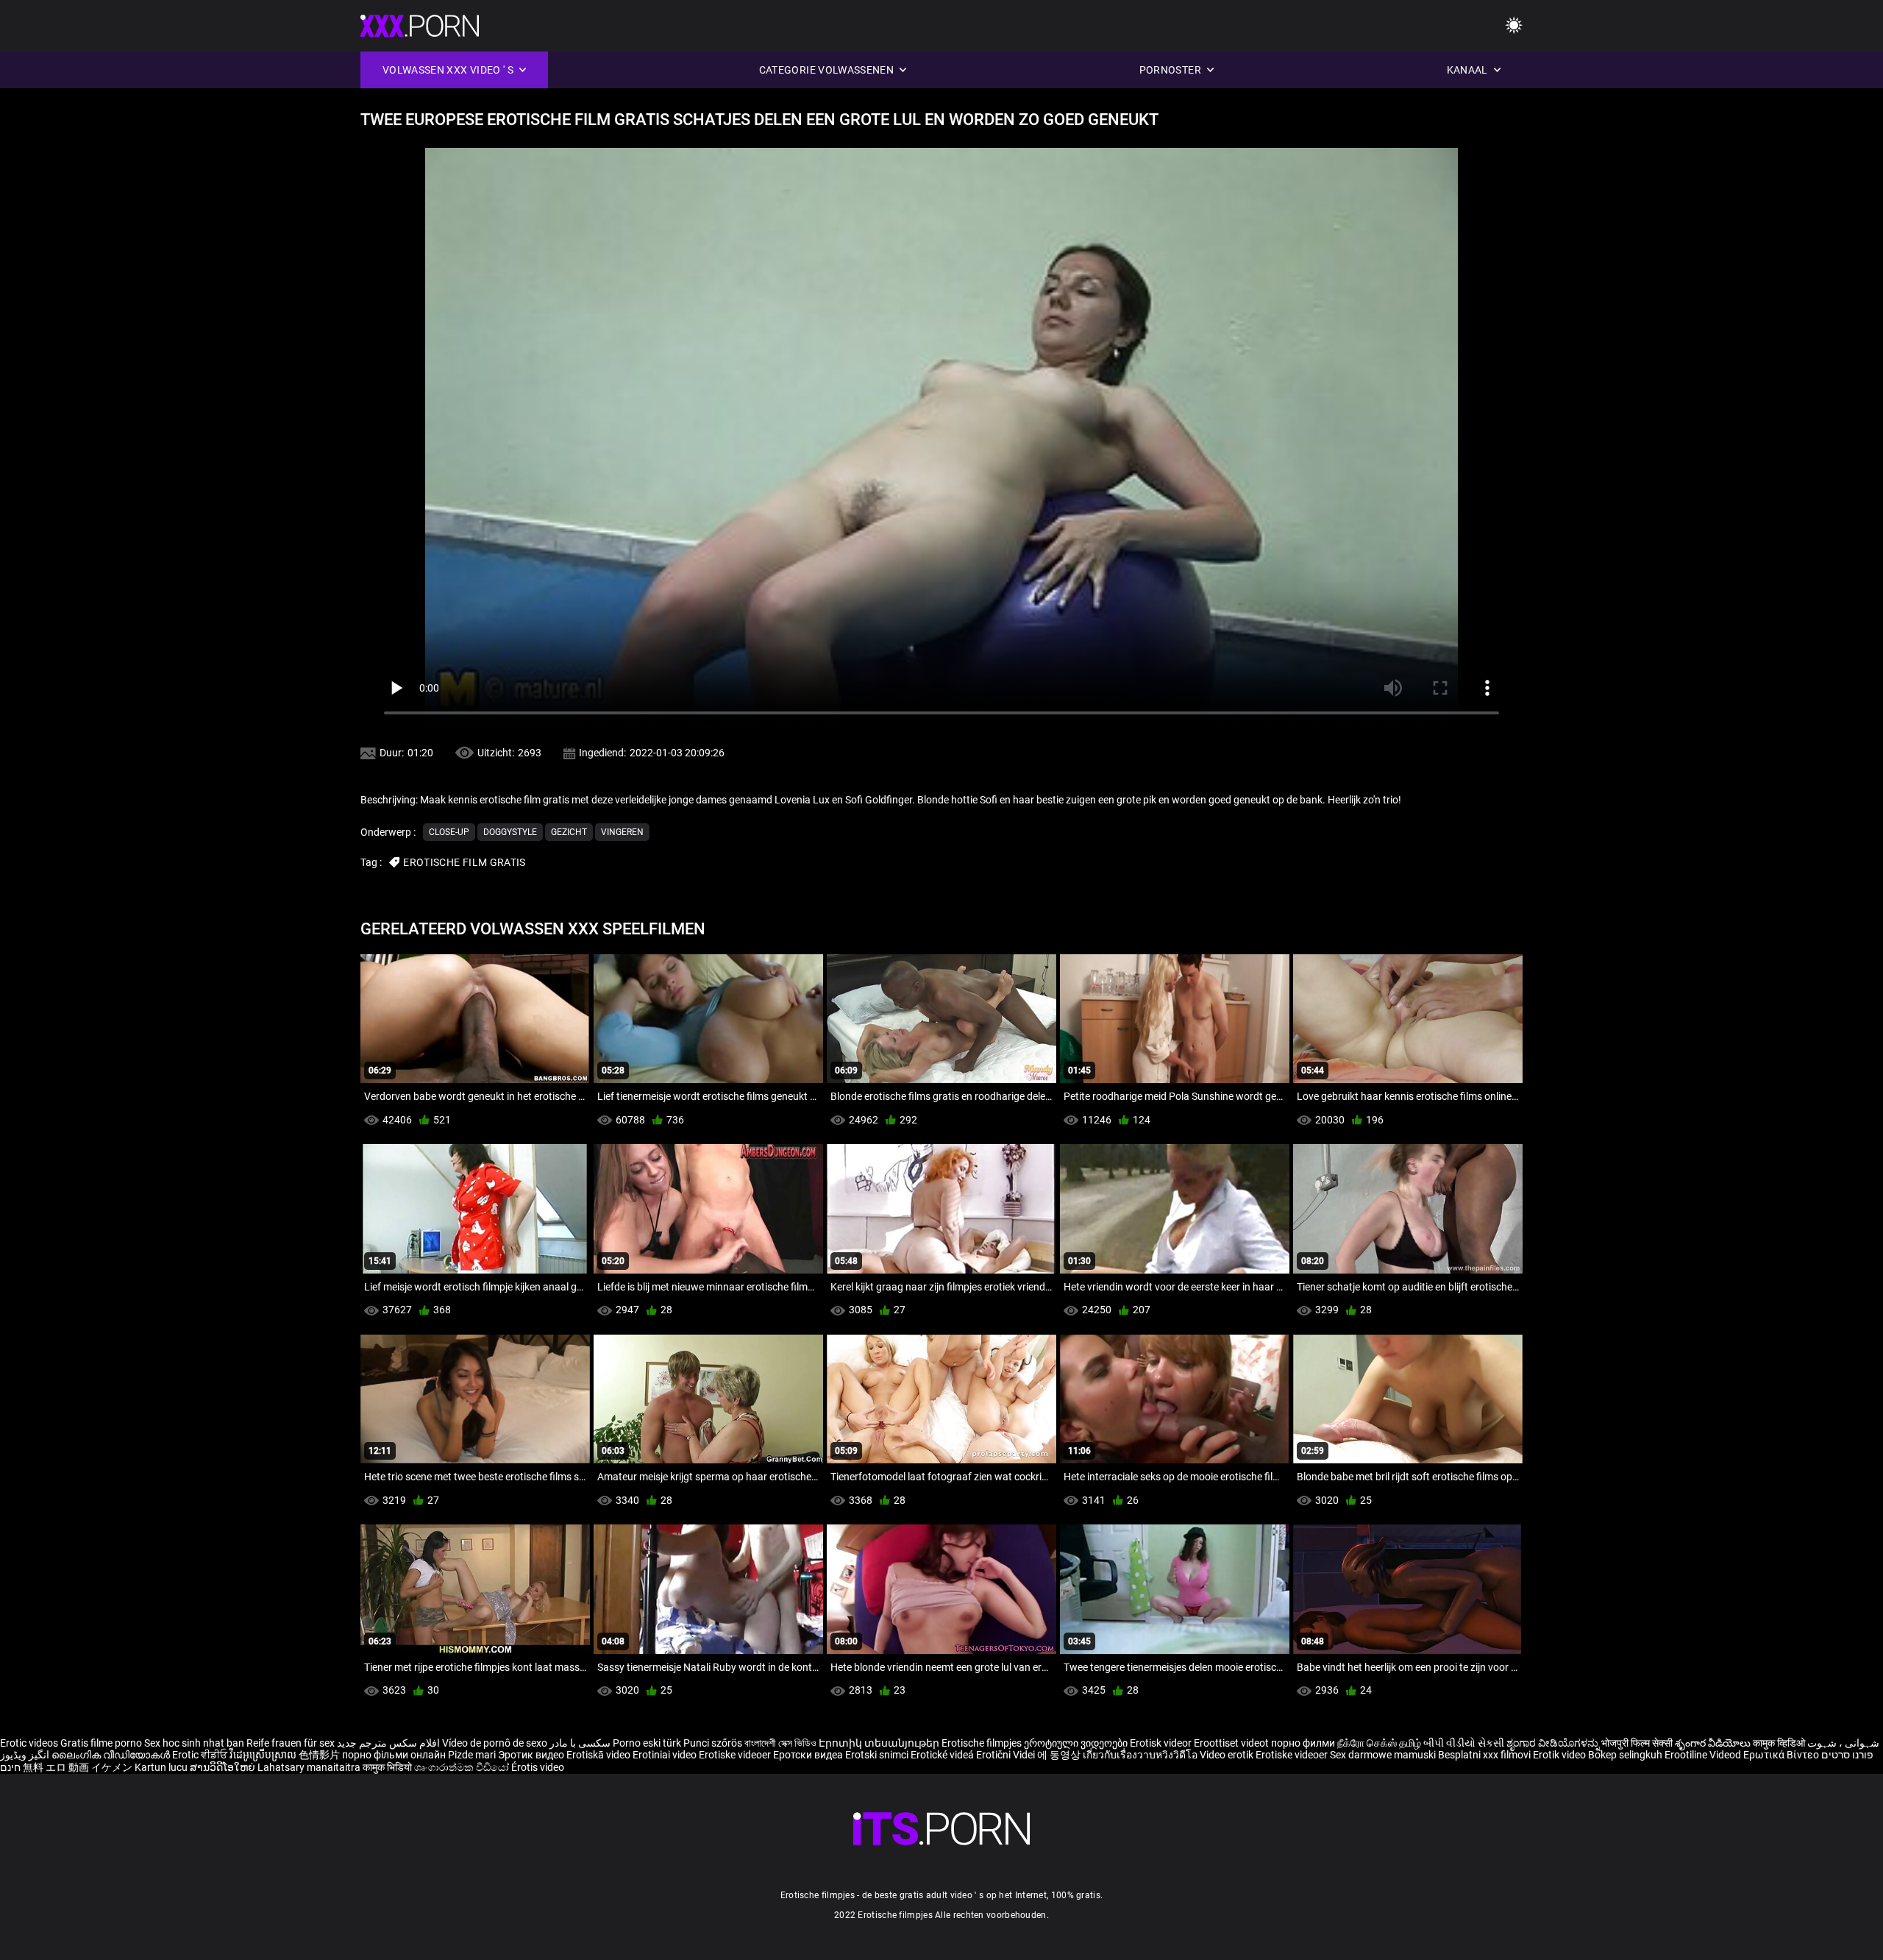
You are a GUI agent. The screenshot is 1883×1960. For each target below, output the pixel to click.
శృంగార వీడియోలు (1714, 1743)
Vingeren (622, 832)
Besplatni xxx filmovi (1484, 1755)
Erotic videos (30, 1743)
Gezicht (569, 832)
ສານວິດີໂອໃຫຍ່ (224, 1767)
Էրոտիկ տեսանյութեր (880, 1743)
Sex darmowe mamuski (1383, 1755)
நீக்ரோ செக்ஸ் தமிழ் (1379, 1743)
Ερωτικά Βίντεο (1782, 1755)
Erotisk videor (1162, 1743)
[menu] (1514, 26)
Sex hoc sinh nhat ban (194, 1743)
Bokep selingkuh (1625, 1755)
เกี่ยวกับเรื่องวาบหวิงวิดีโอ (1141, 1755)
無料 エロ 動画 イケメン (78, 1767)
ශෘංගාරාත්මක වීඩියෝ (463, 1767)
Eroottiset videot (1232, 1743)
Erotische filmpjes (982, 1743)
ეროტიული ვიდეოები (1077, 1743)
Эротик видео (532, 1755)
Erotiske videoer (736, 1755)
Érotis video (538, 1767)
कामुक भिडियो (388, 1767)
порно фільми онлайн (394, 1755)
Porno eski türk (647, 1743)
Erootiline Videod (1704, 1755)
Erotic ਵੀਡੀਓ (201, 1755)
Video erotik (1228, 1755)
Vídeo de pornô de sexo (495, 1743)
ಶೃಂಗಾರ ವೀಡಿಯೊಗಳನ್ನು (1554, 1743)
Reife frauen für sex (291, 1743)
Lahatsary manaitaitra (310, 1767)
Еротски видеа (809, 1755)
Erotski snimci (878, 1755)
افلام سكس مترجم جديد (388, 1743)
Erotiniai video (666, 1755)
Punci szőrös (713, 1743)
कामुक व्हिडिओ (1780, 1743)
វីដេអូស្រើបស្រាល (264, 1755)
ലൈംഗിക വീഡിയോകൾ (112, 1755)
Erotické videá (943, 1755)
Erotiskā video (599, 1755)
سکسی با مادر (580, 1743)
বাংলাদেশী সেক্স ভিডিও (780, 1743)
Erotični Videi (1007, 1755)
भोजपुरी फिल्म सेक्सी (1637, 1743)
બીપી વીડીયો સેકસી (1464, 1743)
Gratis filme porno (101, 1743)
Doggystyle (510, 832)
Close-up (449, 832)
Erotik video (1560, 1755)
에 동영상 (1060, 1755)
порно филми (1303, 1743)
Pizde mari (472, 1755)
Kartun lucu (162, 1767)
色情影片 (320, 1755)
